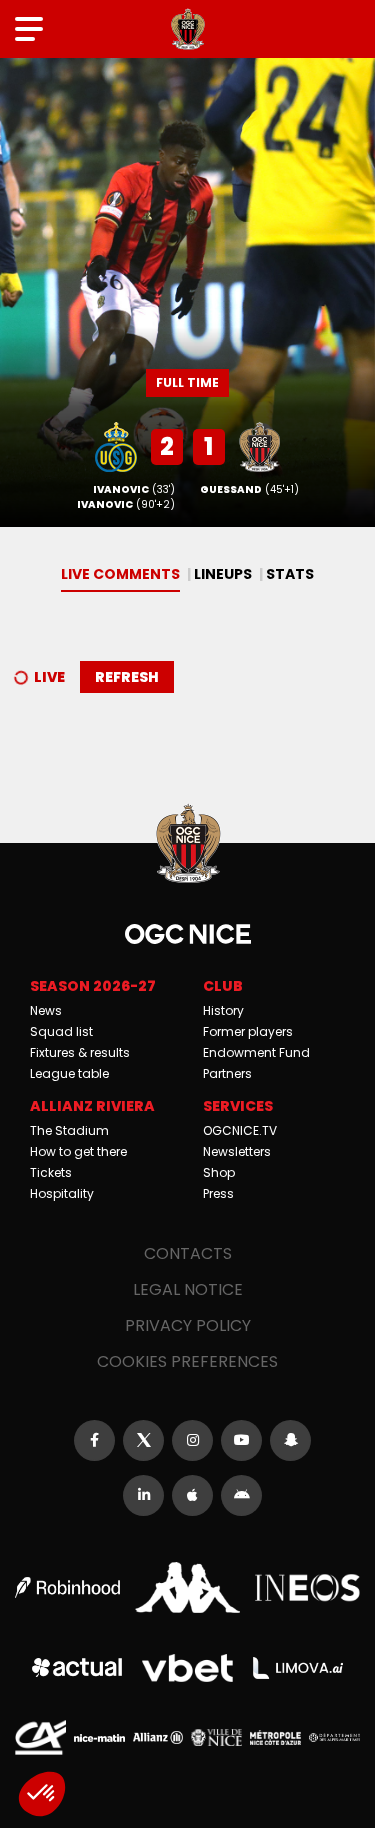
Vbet (187, 1668)
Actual (77, 1667)
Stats (290, 574)
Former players (248, 1031)
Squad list (61, 1031)
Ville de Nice (216, 1737)
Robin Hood (67, 1587)
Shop (219, 1172)
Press (218, 1193)
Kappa (187, 1587)
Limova (298, 1668)
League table (69, 1073)
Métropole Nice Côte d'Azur (275, 1737)
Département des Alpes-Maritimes (334, 1737)
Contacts (188, 1253)
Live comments (120, 574)
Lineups (223, 574)
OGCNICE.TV (240, 1130)
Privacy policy (188, 1325)
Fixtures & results (80, 1052)
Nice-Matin (99, 1738)
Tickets (51, 1172)
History (223, 1010)
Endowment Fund (256, 1052)
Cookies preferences (187, 1361)
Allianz (158, 1737)
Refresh (127, 677)
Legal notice (188, 1289)
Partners (227, 1073)
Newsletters (237, 1151)
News (46, 1010)
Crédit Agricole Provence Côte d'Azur (40, 1737)
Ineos (307, 1588)
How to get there (78, 1151)
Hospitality (62, 1193)
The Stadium (69, 1130)
